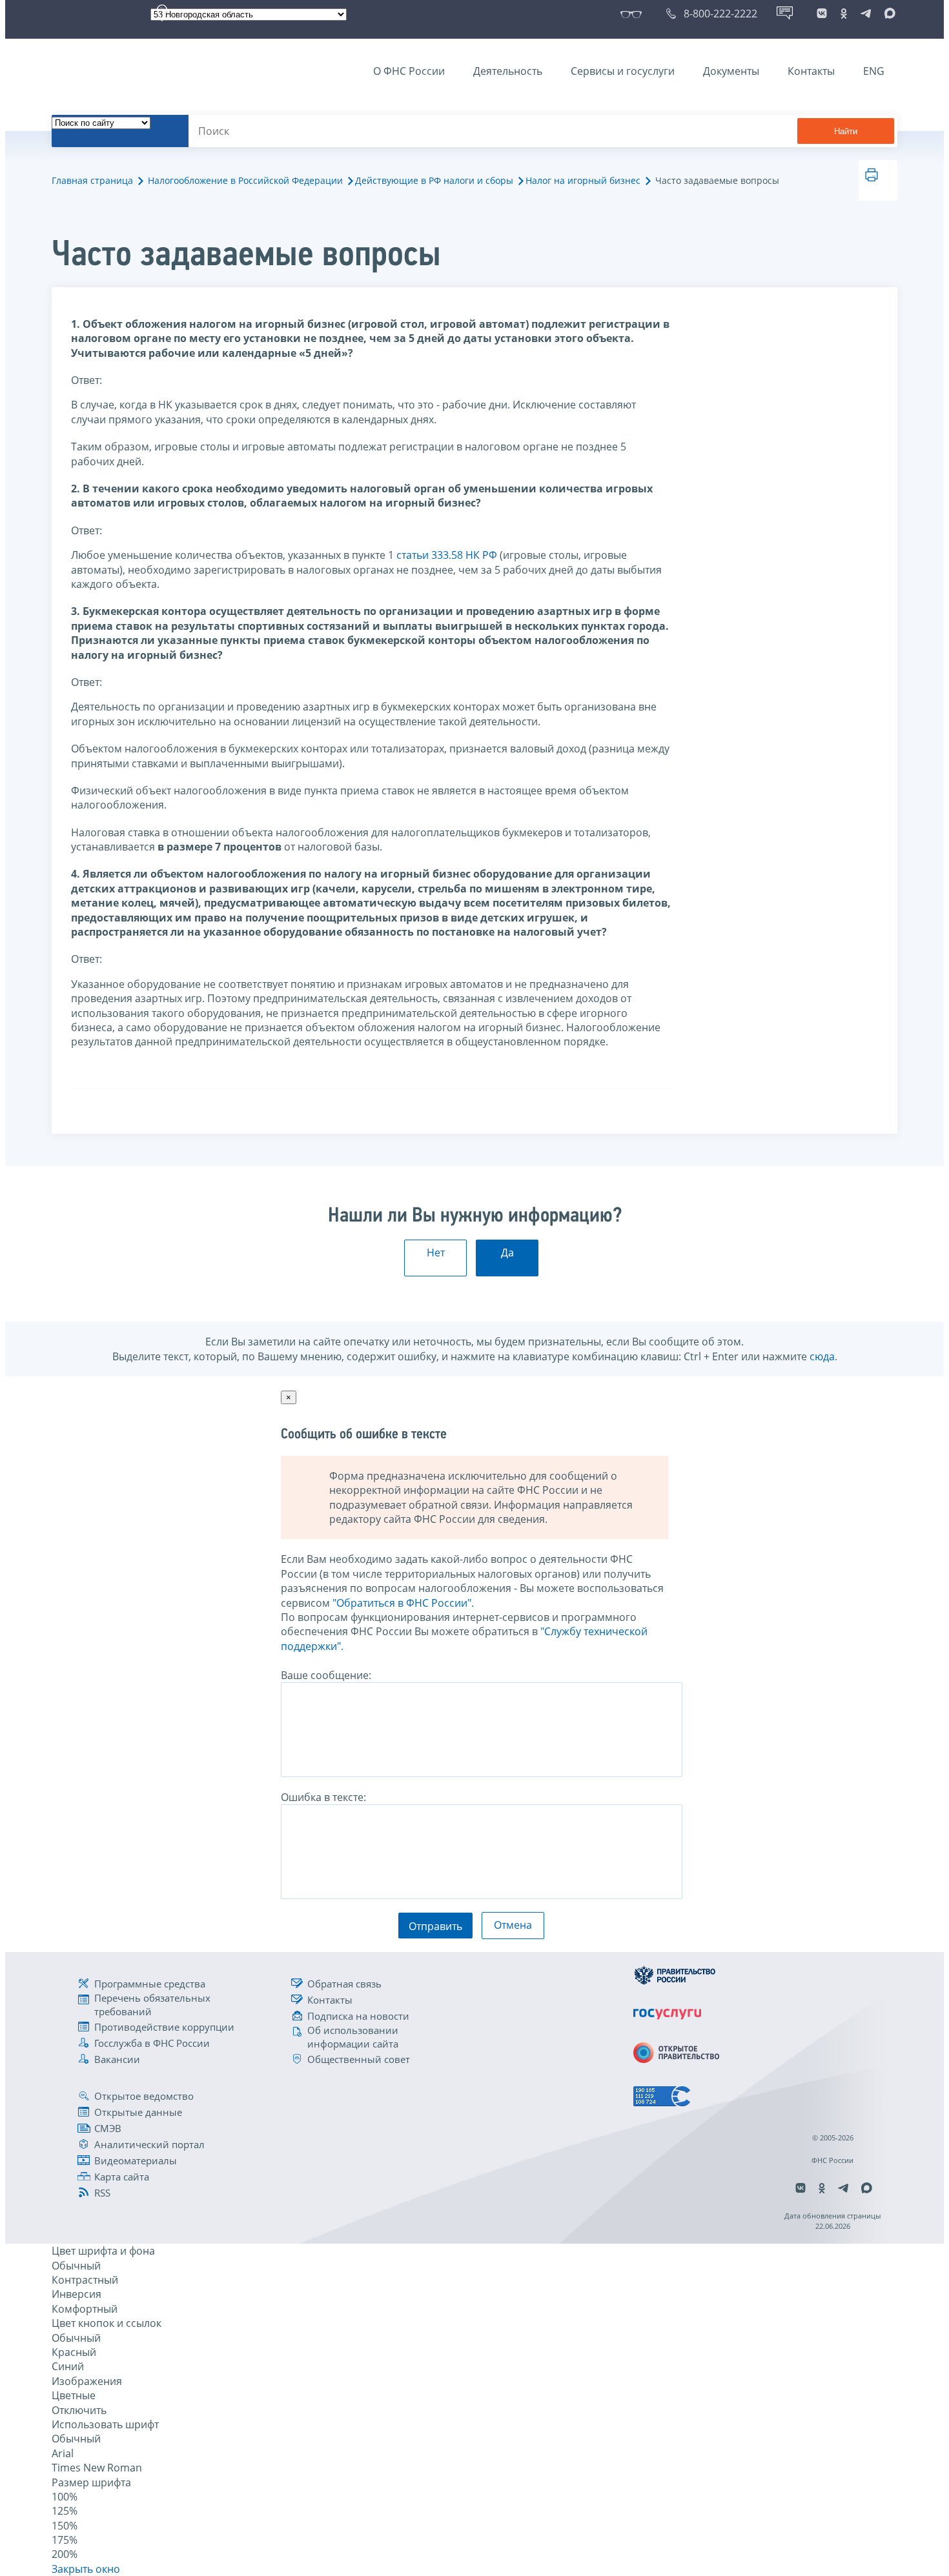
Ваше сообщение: (326, 1675)
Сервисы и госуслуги (623, 71)
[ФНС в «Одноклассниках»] (844, 14)
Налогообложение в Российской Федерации (245, 180)
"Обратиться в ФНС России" (402, 1603)
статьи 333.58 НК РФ (447, 555)
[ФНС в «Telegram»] (866, 14)
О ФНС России (409, 71)
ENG (874, 71)
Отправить (435, 1926)
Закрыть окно (86, 2569)
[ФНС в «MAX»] (888, 14)
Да (507, 1253)
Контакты (811, 71)
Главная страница (92, 180)
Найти (846, 131)
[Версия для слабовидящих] (634, 14)
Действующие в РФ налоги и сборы (434, 180)
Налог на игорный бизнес (583, 180)
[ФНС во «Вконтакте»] (822, 14)
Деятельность (508, 71)
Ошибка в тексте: (323, 1797)
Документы (731, 71)
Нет (436, 1253)
